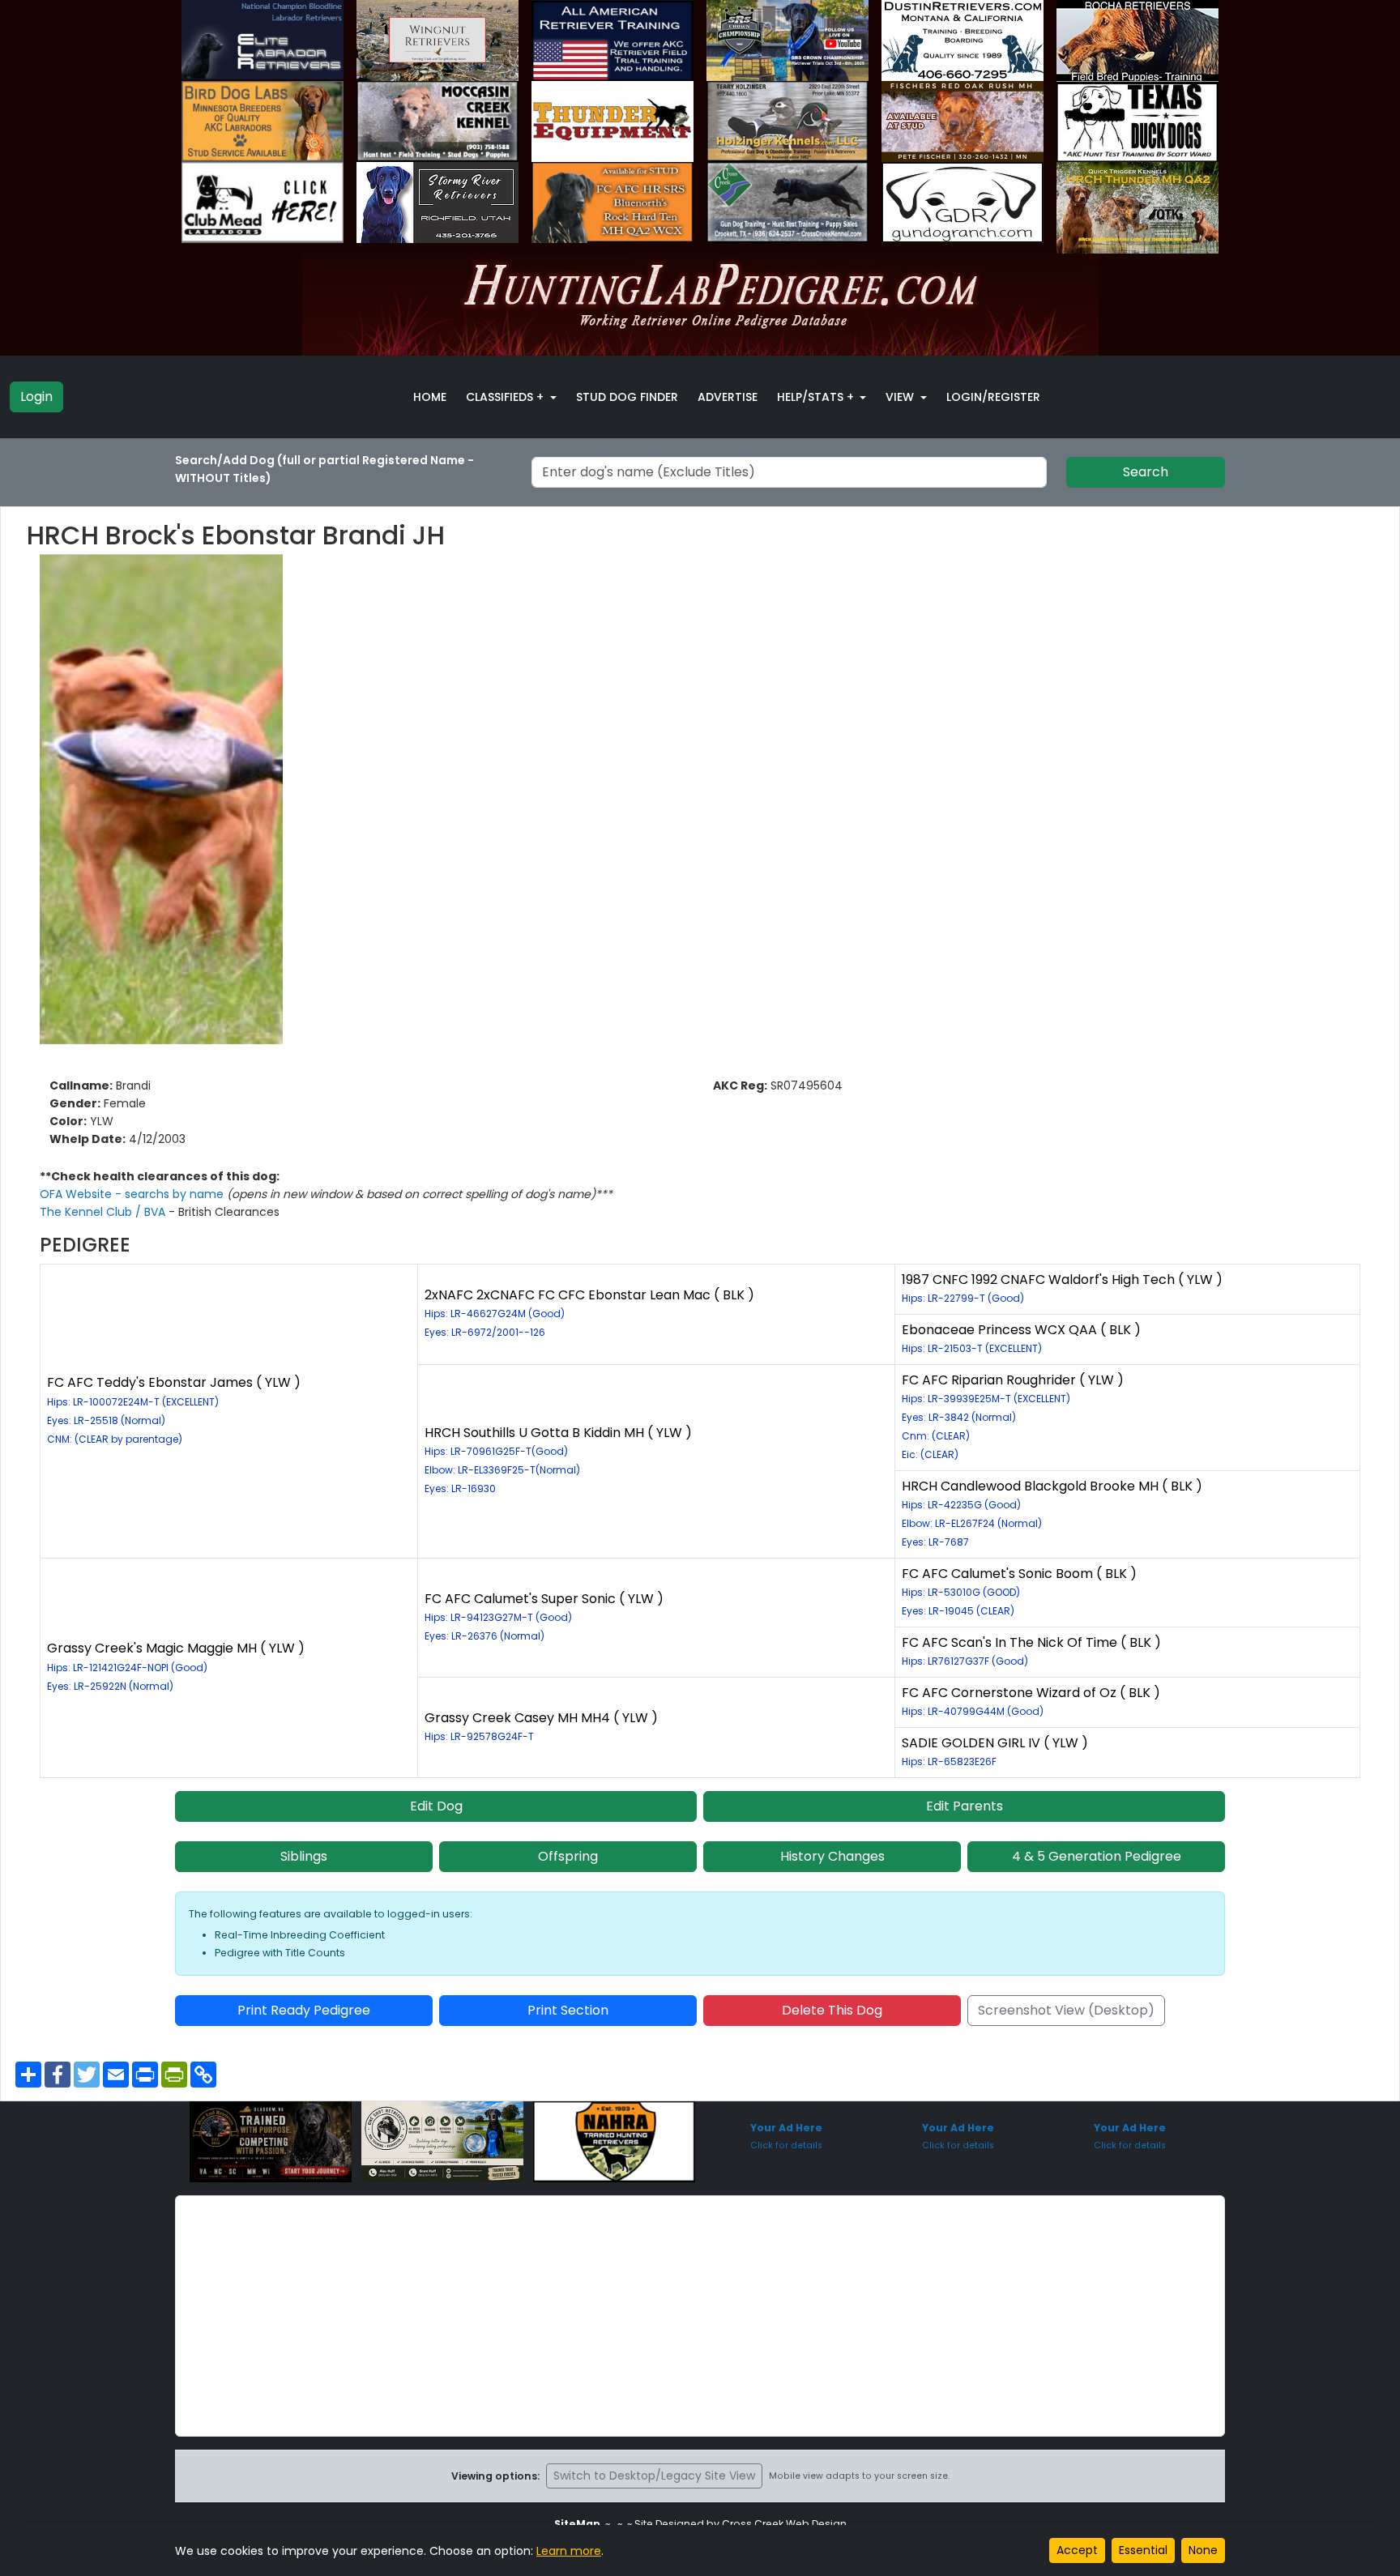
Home (430, 397)
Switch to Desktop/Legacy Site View (654, 2476)
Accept (1077, 2550)
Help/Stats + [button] (817, 397)
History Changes (832, 1856)
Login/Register (993, 397)
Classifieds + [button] (506, 397)
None (1203, 2550)
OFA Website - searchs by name (133, 1194)
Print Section (568, 2010)
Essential (1143, 2550)
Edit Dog (436, 1806)
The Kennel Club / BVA (104, 1212)
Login (36, 397)
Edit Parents (965, 1806)
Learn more (569, 2551)
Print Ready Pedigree (304, 2010)
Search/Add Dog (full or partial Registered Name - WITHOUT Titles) (324, 469)
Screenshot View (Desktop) (1066, 2010)
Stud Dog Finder (627, 397)
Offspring (568, 1856)
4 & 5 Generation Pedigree (1097, 1856)
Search (1146, 472)
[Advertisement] (700, 2316)
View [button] (901, 397)
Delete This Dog (832, 2010)
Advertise (728, 397)
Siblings (304, 1856)
